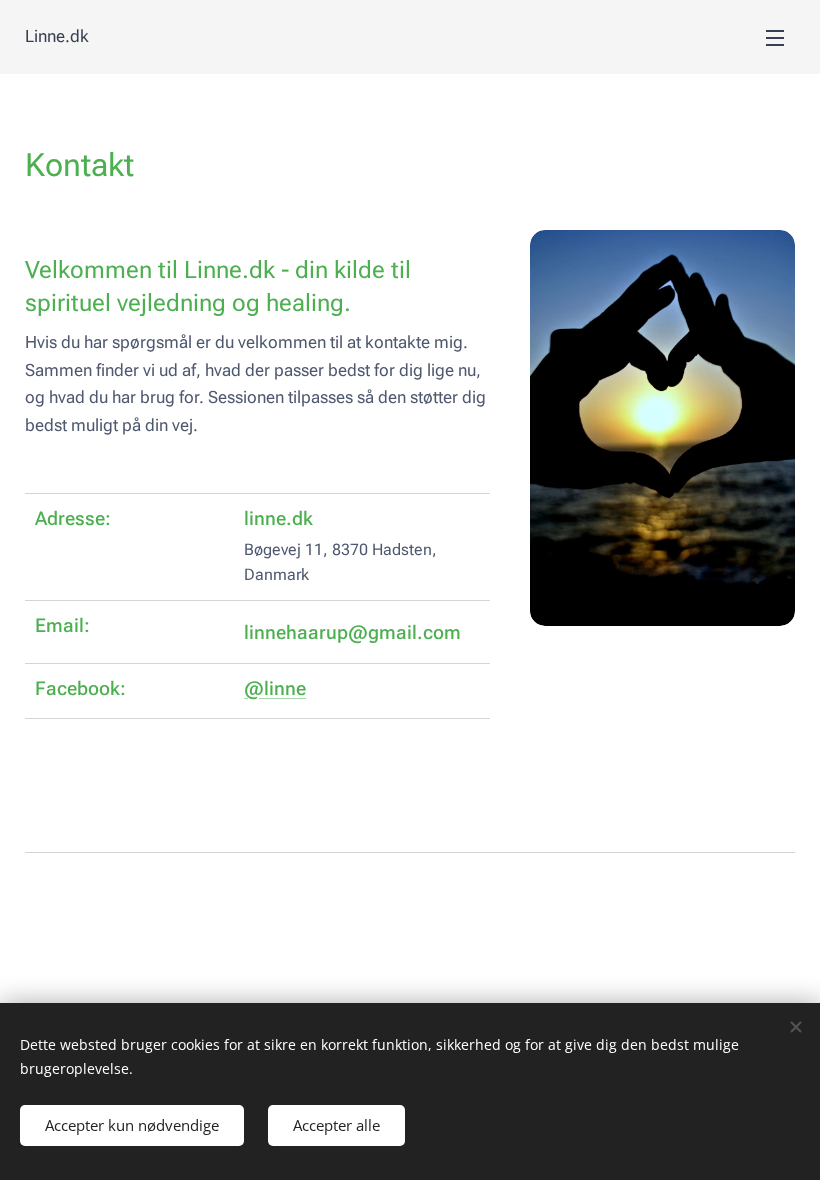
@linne (275, 688)
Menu (775, 37)
